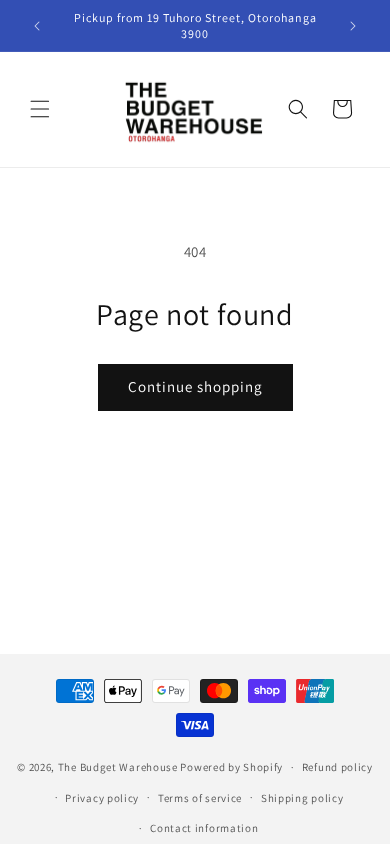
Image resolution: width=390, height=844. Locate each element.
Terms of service (200, 798)
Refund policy (337, 767)
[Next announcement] (353, 26)
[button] (40, 109)
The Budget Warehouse (118, 767)
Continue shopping (195, 386)
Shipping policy (302, 798)
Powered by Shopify (231, 767)
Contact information (204, 828)
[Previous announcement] (37, 26)
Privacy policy (102, 798)
